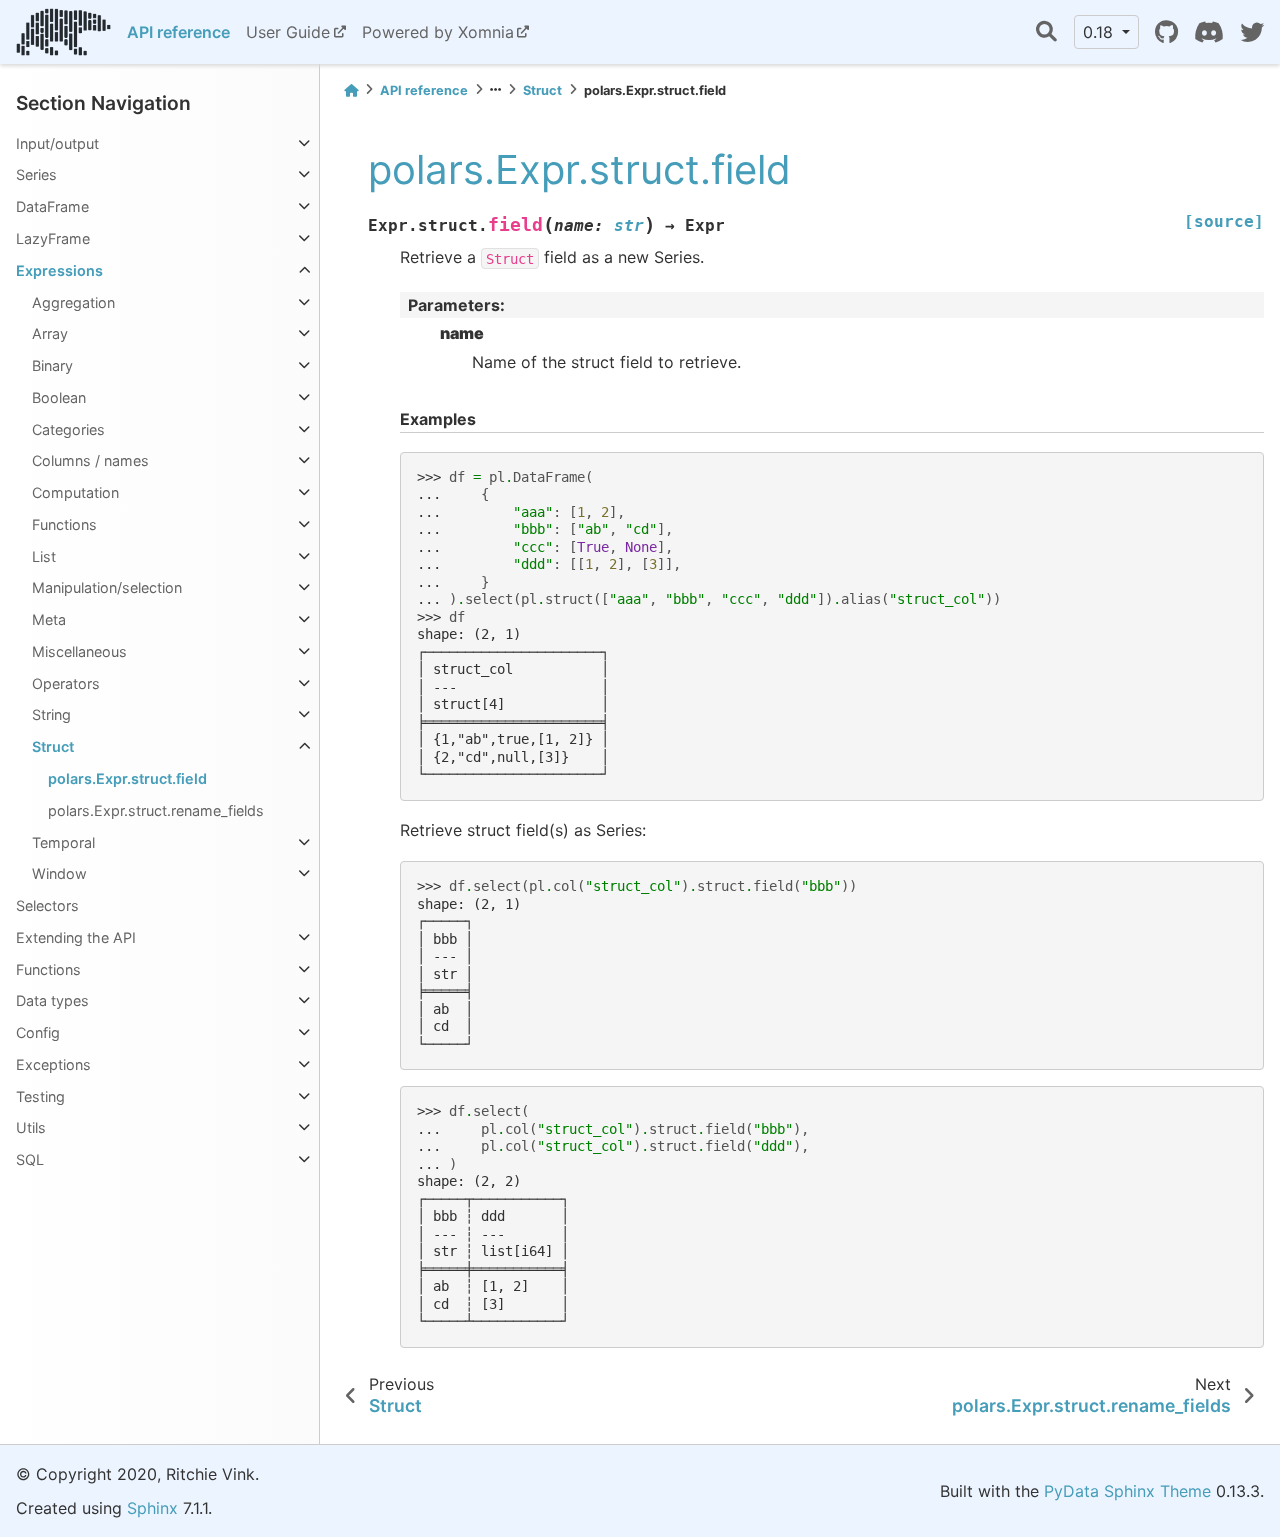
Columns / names (90, 460)
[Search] (1046, 32)
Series (36, 174)
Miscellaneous (79, 651)
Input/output (57, 143)
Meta (49, 619)
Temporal (63, 842)
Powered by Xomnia (438, 32)
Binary (52, 365)
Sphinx (152, 1508)
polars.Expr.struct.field (127, 778)
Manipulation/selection (107, 587)
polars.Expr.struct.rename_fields (156, 810)
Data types (52, 1000)
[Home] (351, 90)
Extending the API (76, 937)
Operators (66, 683)
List (44, 556)
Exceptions (53, 1064)
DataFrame (52, 206)
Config (38, 1032)
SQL (30, 1159)
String (51, 714)
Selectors (47, 905)
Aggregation (73, 302)
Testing (40, 1096)
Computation (75, 492)
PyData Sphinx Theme (1127, 1491)
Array (50, 333)
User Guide (288, 32)
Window (59, 873)
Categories (68, 429)
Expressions (59, 270)
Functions (64, 524)
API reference (178, 32)
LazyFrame (53, 238)
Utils (31, 1127)
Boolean (59, 397)
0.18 (1100, 32)
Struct (53, 746)
